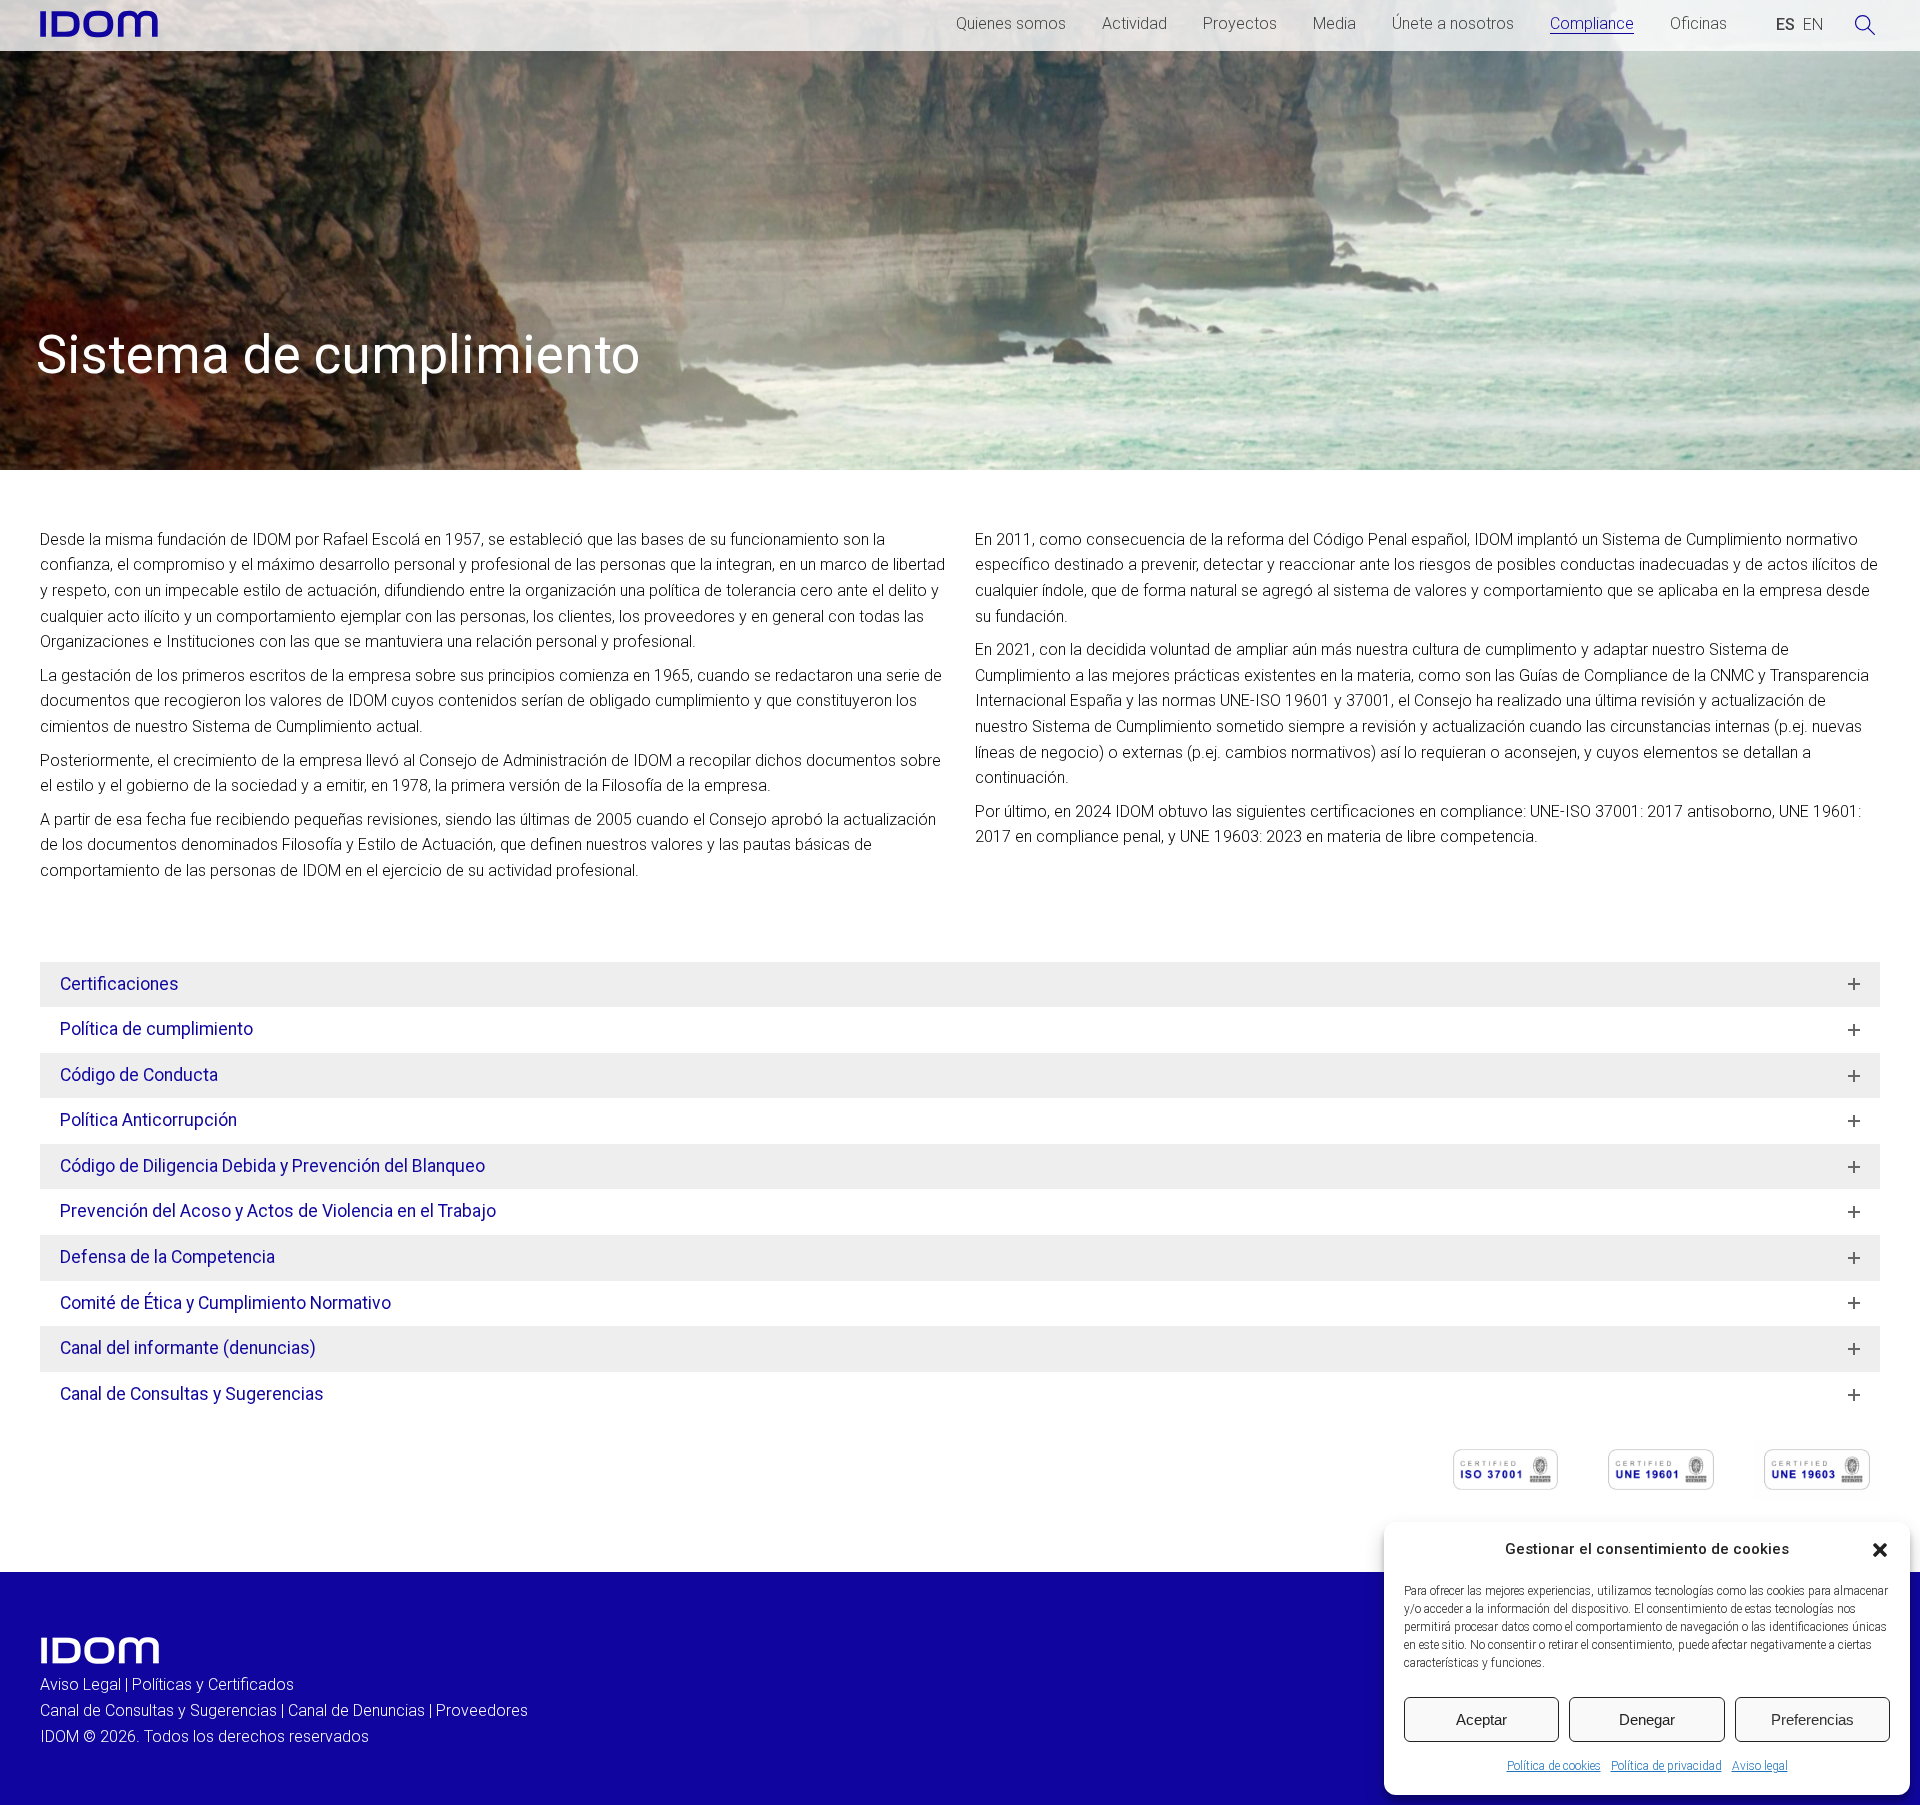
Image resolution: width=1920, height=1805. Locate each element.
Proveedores (482, 1710)
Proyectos (1240, 23)
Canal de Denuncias (356, 1710)
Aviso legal (1760, 1766)
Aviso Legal (80, 1684)
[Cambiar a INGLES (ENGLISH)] (1813, 25)
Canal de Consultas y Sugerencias (158, 1710)
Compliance (1592, 23)
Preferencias (1812, 1719)
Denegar (1647, 1719)
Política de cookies (1554, 1766)
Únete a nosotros (1453, 23)
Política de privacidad (1666, 1766)
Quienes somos (1011, 23)
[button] (1880, 1550)
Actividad (1134, 23)
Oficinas (1698, 23)
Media (1334, 23)
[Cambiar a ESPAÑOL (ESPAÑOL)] (1785, 25)
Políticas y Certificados (213, 1684)
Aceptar (1481, 1719)
